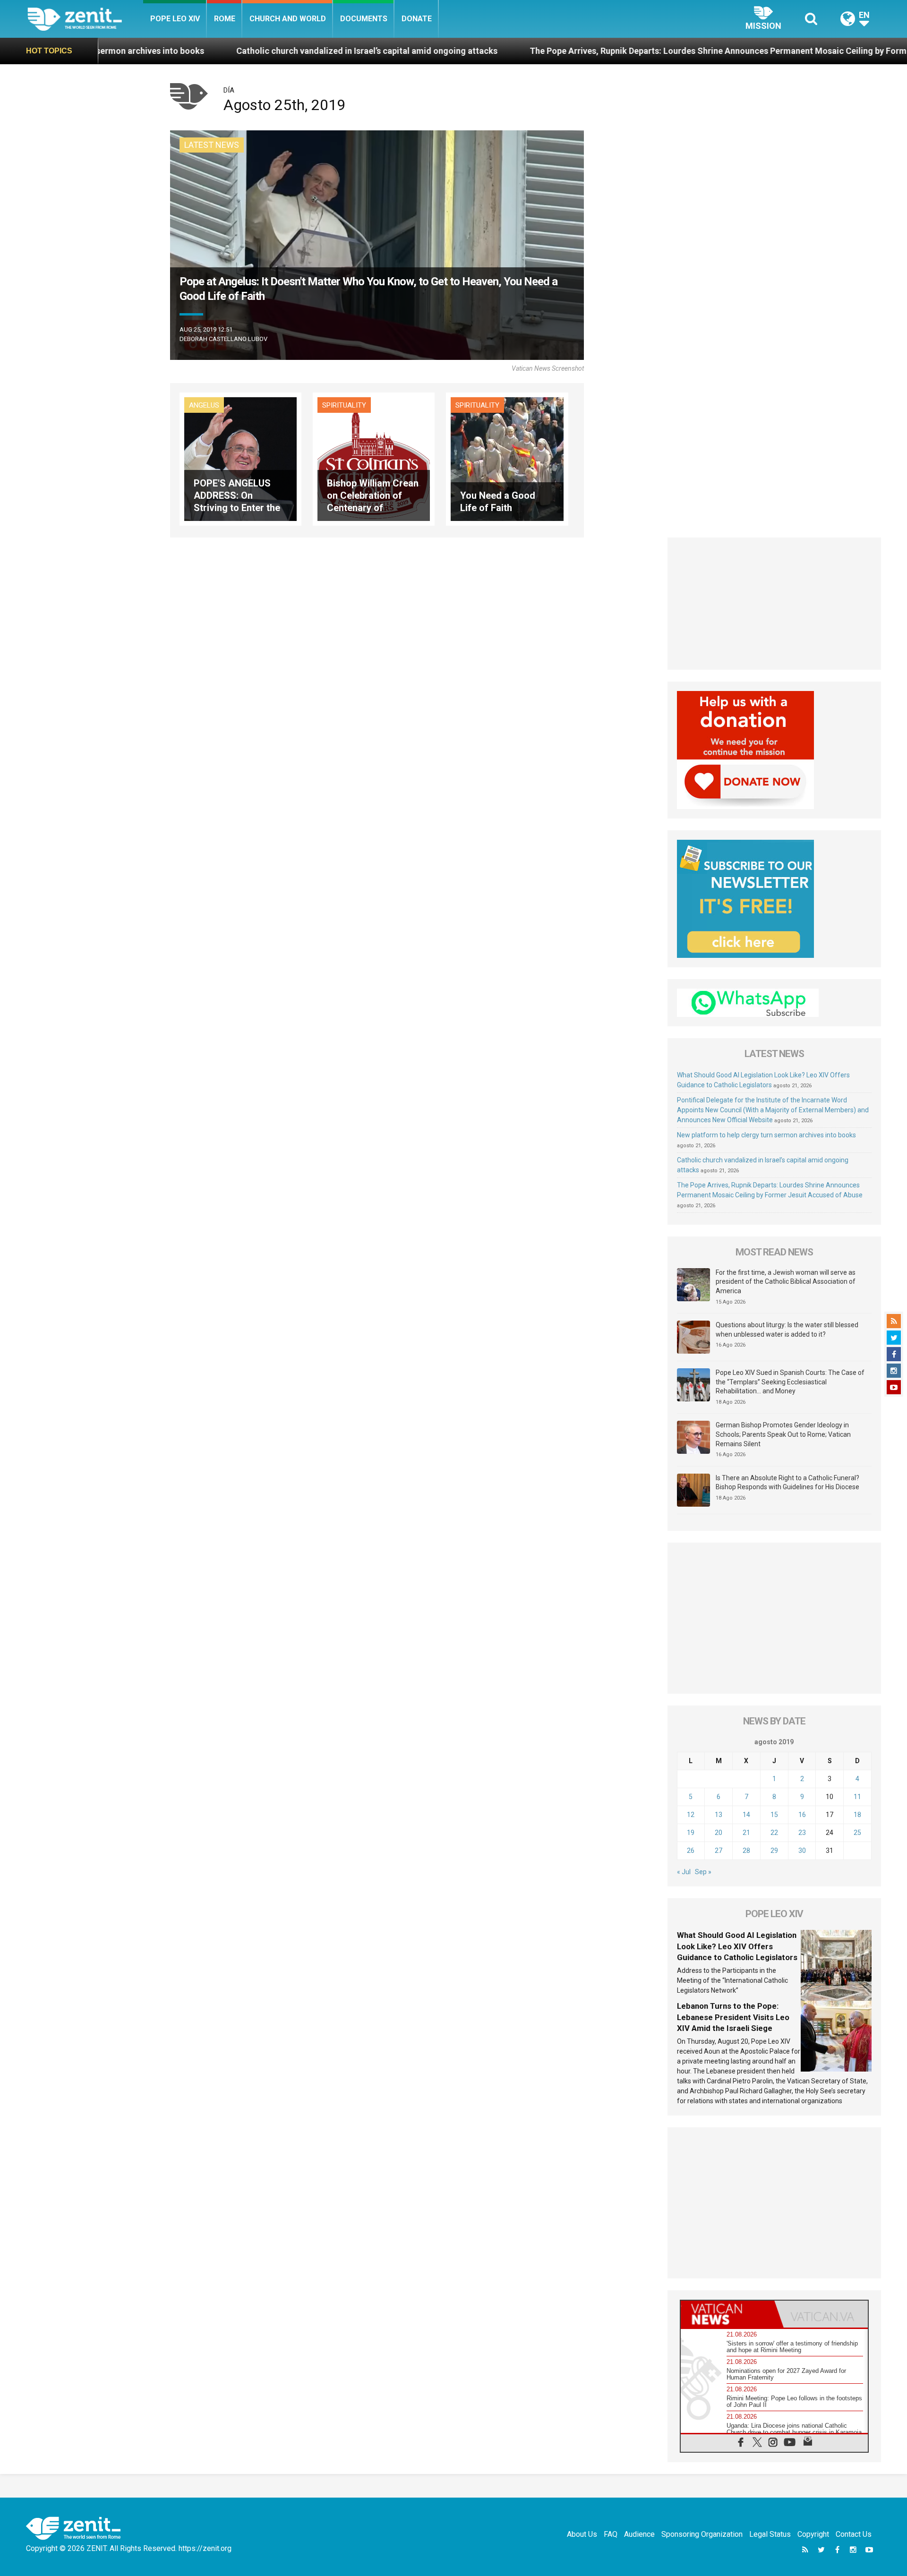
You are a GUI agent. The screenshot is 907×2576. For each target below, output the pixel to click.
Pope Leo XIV (175, 19)
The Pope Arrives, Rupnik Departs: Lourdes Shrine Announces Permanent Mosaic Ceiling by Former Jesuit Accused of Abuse (621, 51)
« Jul (684, 1872)
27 (719, 1851)
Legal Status (770, 2534)
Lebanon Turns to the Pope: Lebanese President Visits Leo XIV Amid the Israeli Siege (733, 2017)
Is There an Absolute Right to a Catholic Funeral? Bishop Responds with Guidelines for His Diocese (787, 1483)
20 (719, 1833)
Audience (639, 2534)
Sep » (703, 1872)
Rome (225, 19)
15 (774, 1815)
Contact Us (854, 2534)
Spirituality (344, 405)
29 (774, 1851)
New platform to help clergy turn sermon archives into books (766, 1135)
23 (802, 1833)
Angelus (204, 405)
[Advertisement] (774, 604)
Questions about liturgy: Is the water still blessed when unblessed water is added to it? (787, 1330)
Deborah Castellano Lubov (223, 339)
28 (746, 1851)
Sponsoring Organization (702, 2534)
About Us (582, 2534)
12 (691, 1815)
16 (802, 1815)
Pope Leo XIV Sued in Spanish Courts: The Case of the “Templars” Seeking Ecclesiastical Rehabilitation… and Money (790, 1382)
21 (746, 1833)
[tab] (727, 2314)
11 (857, 1797)
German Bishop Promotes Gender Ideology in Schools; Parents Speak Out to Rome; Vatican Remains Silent (783, 1434)
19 (691, 1833)
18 (857, 1815)
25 (857, 1833)
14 (746, 1815)
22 (774, 1833)
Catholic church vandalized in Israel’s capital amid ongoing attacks (217, 51)
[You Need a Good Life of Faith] (507, 458)
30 (802, 1851)
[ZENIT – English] (85, 19)
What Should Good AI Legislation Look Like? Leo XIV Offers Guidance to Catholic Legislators (737, 1946)
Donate (417, 19)
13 (719, 1815)
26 (691, 1851)
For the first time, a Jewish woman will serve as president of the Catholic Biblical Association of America (786, 1282)
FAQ (611, 2534)
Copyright (813, 2534)
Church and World (288, 19)
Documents (364, 19)
